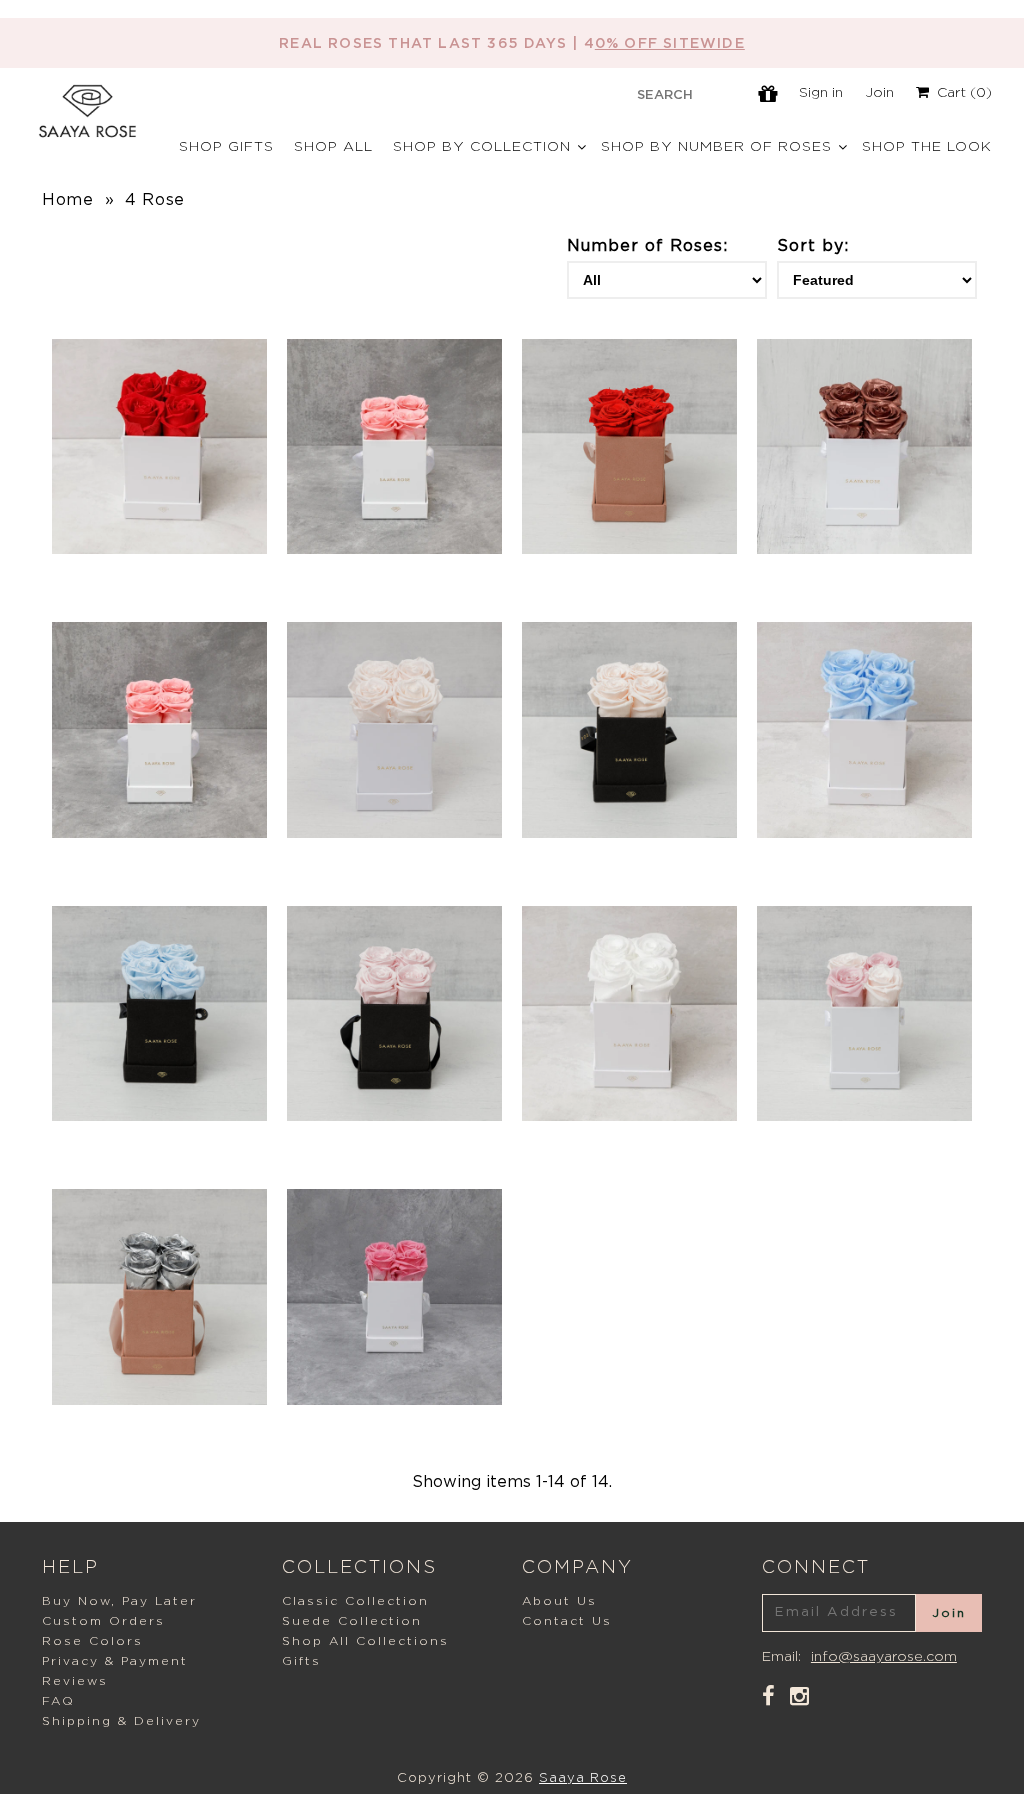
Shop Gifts (226, 147)
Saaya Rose (583, 1778)
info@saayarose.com (884, 1657)
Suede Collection (352, 1621)
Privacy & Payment (115, 1661)
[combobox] (665, 94)
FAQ (58, 1701)
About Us (559, 1601)
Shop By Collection (482, 147)
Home (68, 200)
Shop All (333, 147)
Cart (960, 93)
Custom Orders (103, 1621)
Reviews (75, 1681)
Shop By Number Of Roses (716, 147)
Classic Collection (355, 1601)
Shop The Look (927, 147)
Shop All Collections (365, 1641)
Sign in (821, 93)
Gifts (301, 1661)
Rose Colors (92, 1641)
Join (879, 93)
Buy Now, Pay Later (119, 1601)
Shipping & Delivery (121, 1721)
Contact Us (567, 1621)
